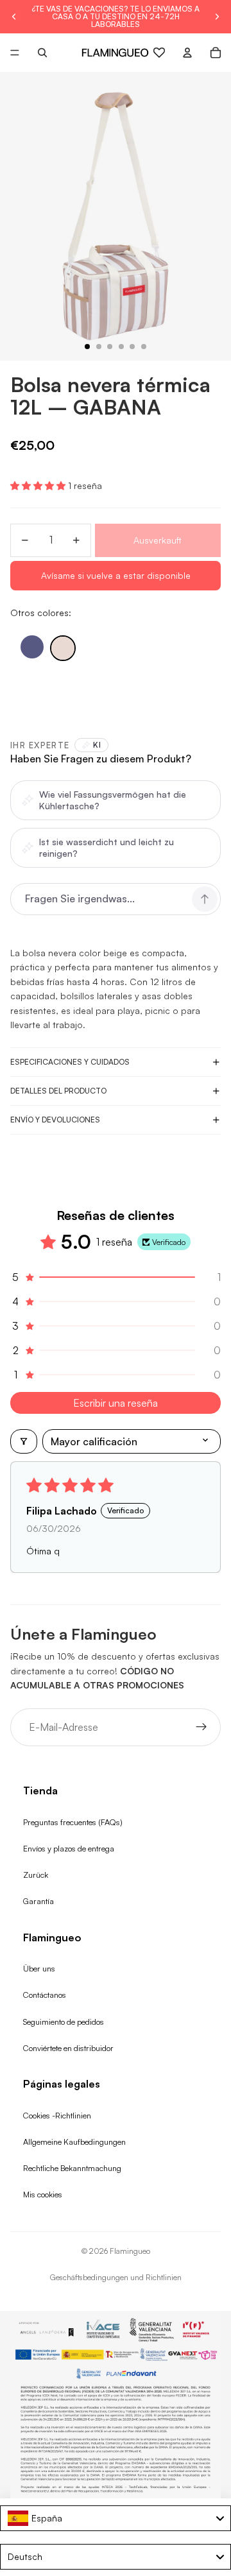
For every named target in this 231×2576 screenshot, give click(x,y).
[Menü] (15, 53)
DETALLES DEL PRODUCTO (58, 1091)
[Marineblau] (32, 647)
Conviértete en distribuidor (68, 2048)
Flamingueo (130, 2251)
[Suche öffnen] (42, 53)
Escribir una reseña (116, 1403)
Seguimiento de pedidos (64, 2022)
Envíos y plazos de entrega (69, 1848)
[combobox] (116, 2518)
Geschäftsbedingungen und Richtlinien (116, 2277)
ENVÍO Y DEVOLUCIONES (55, 1120)
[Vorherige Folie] (14, 17)
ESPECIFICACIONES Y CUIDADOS (70, 1062)
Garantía (38, 1901)
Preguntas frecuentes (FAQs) (73, 1822)
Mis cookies (43, 2194)
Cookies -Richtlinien (57, 2115)
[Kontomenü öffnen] (187, 53)
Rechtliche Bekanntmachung (72, 2168)
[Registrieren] (201, 1728)
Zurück (36, 1875)
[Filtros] (24, 1441)
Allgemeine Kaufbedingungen (74, 2142)
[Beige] (63, 648)
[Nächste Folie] (217, 17)
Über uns (39, 1968)
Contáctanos (45, 1995)
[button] (39, 485)
